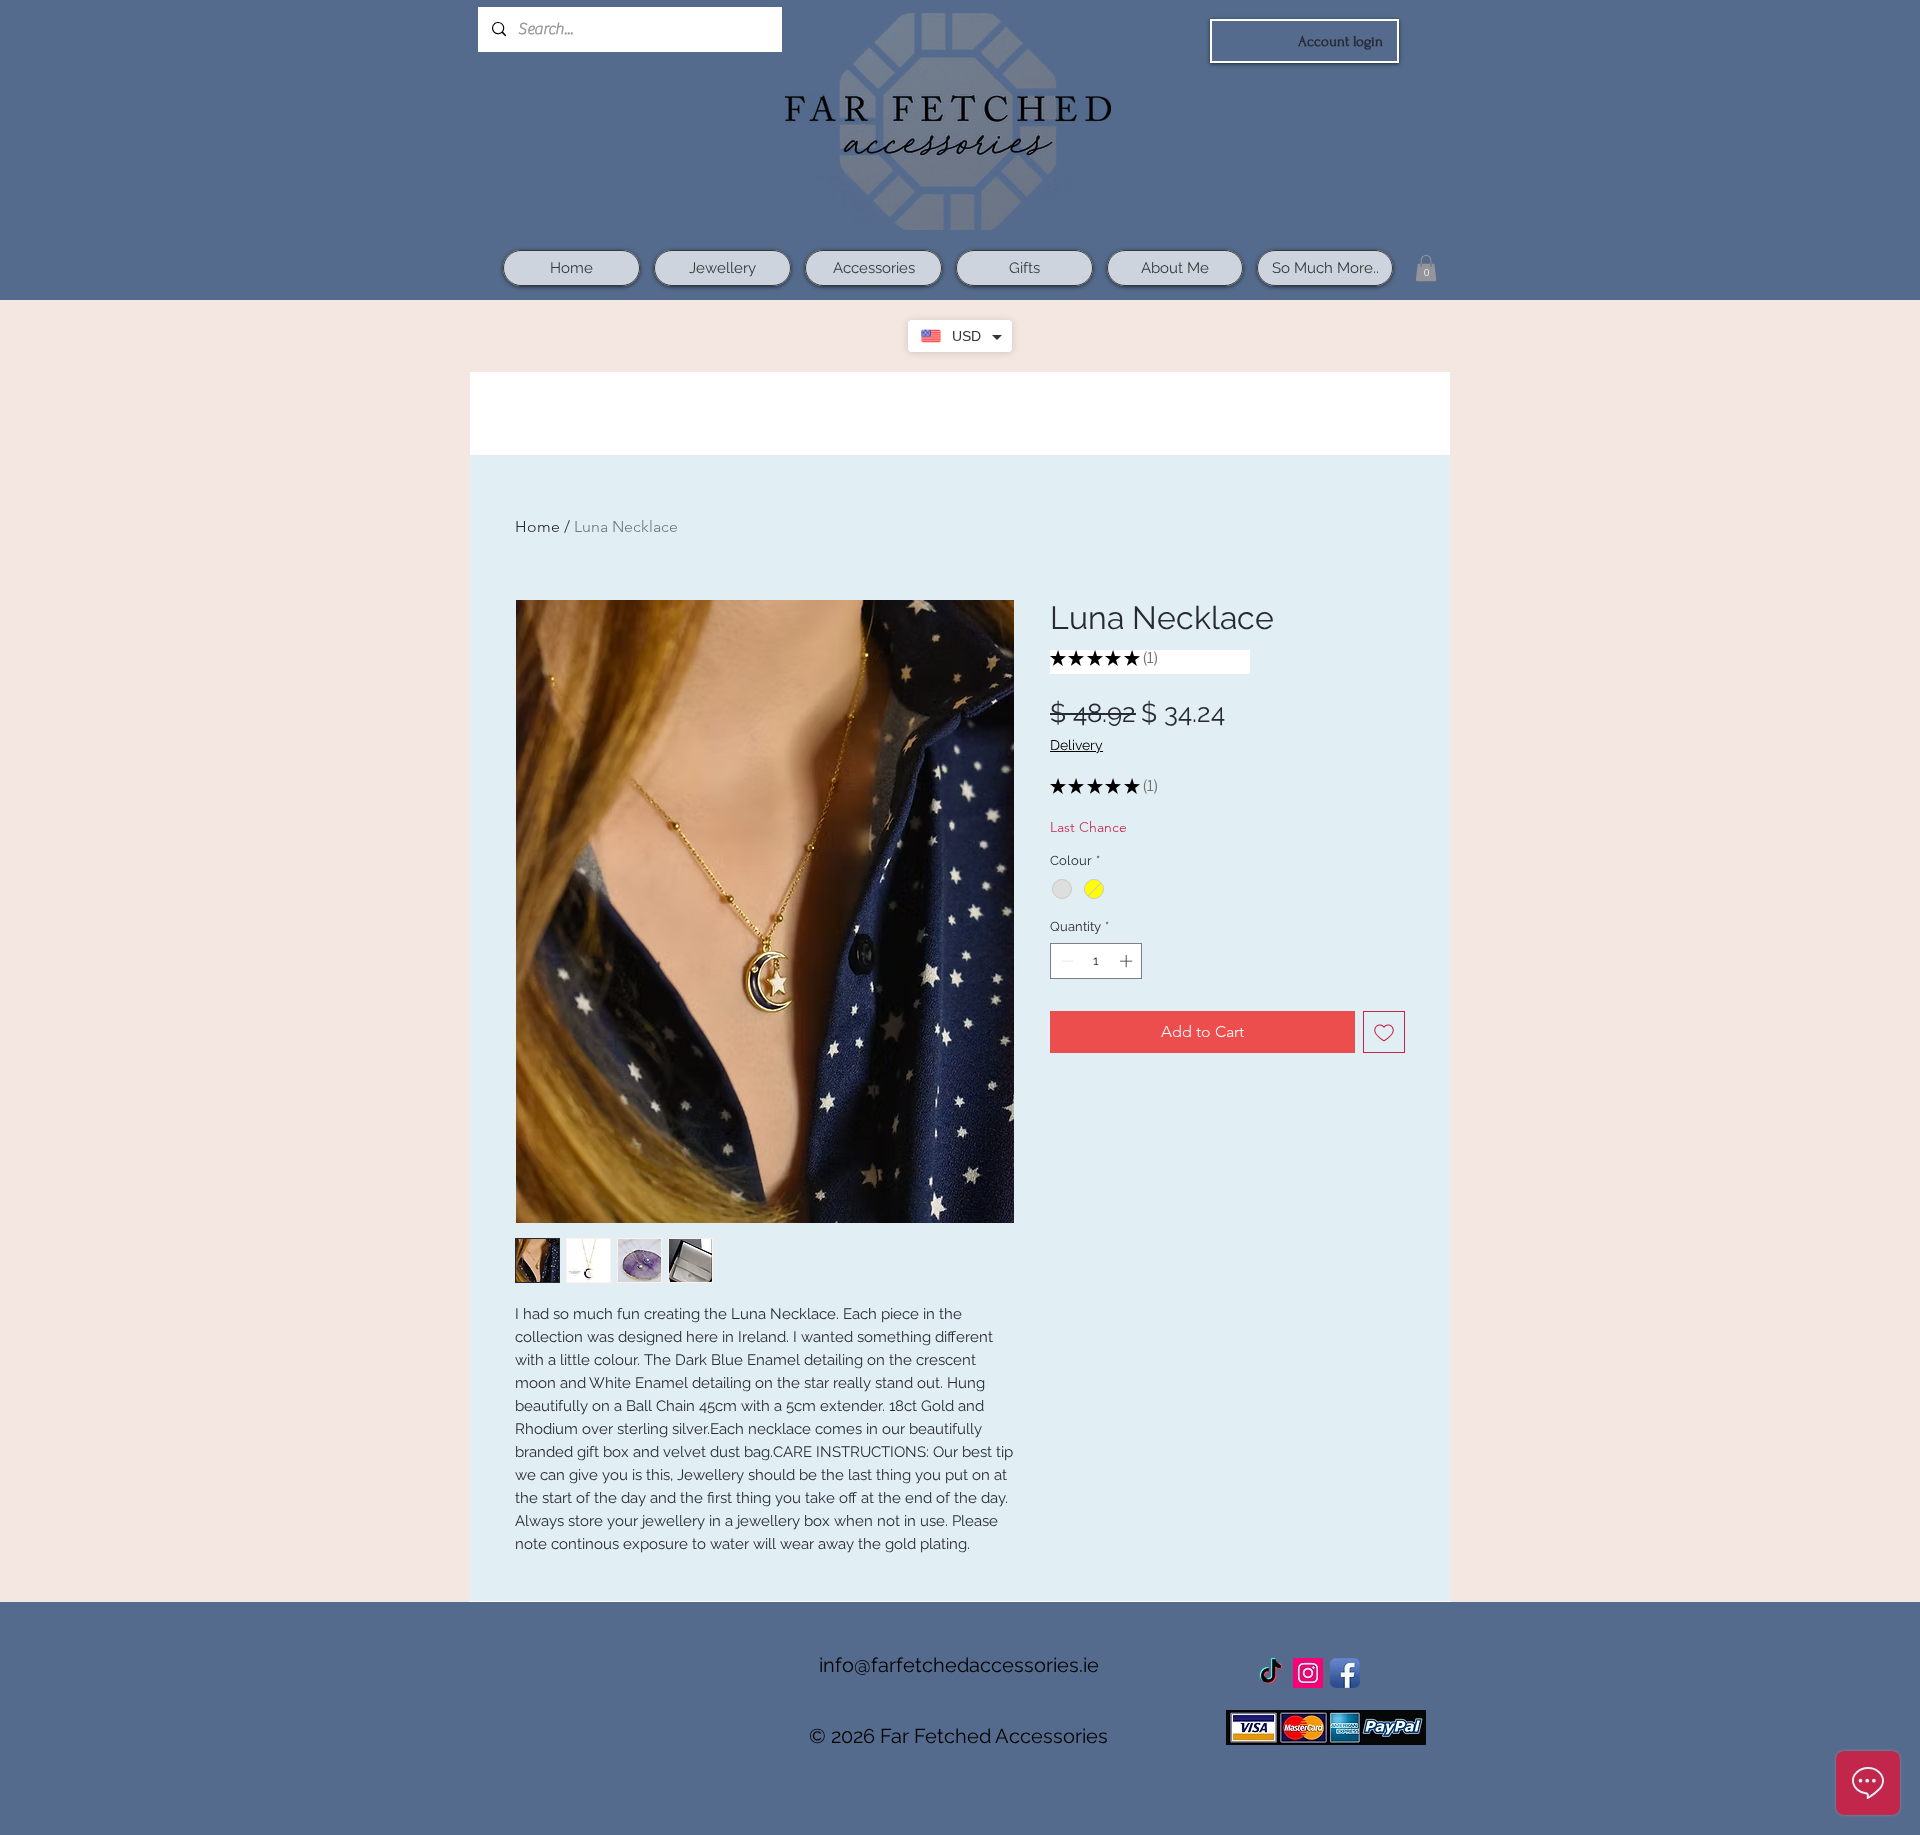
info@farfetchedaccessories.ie (959, 1665)
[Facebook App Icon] (1345, 1673)
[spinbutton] (1096, 961)
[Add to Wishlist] (1384, 1032)
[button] (1426, 268)
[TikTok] (1271, 1673)
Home (537, 526)
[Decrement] (1065, 961)
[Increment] (1128, 961)
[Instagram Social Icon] (1308, 1673)
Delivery (1076, 745)
